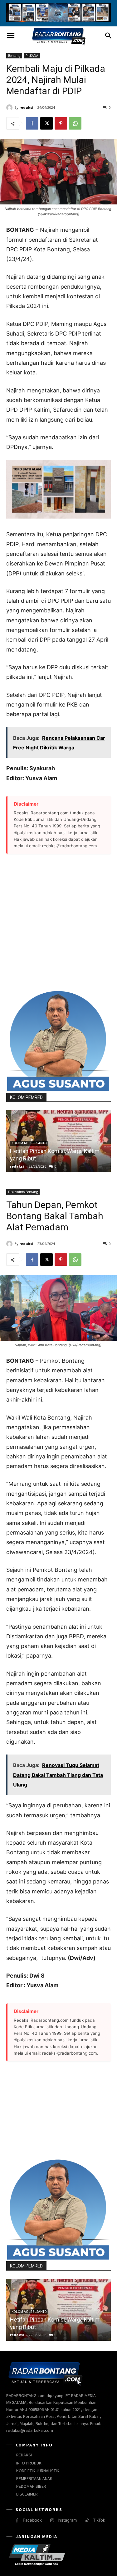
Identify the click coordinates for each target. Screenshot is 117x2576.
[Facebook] (32, 123)
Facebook (32, 2520)
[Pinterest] (61, 123)
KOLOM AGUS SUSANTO (29, 1143)
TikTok (99, 2520)
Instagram (67, 2520)
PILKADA (32, 56)
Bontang (14, 56)
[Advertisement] (58, 922)
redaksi (26, 107)
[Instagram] (52, 2521)
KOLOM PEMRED (26, 1097)
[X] (46, 123)
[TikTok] (87, 2521)
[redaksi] (10, 108)
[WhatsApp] (75, 123)
